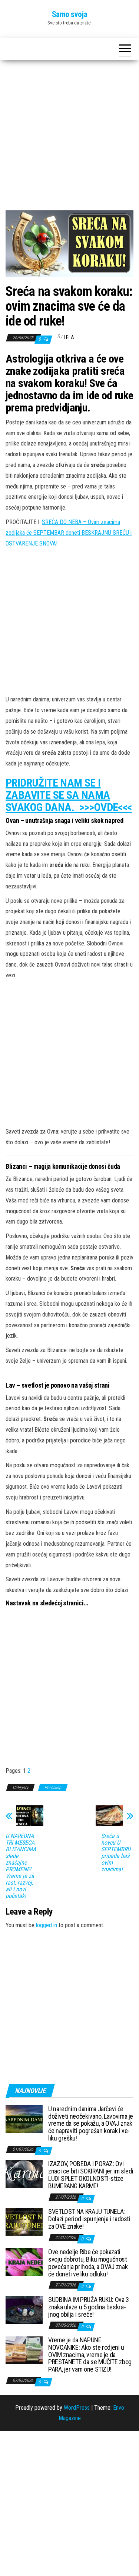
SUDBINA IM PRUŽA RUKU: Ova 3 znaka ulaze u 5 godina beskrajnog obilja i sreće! (89, 2307)
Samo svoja (70, 14)
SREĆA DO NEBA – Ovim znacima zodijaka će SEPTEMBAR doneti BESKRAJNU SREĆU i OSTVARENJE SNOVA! (69, 533)
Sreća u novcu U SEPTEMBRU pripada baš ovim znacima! (116, 1853)
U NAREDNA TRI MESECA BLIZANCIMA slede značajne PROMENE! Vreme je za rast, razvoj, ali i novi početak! (21, 1866)
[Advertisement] (69, 138)
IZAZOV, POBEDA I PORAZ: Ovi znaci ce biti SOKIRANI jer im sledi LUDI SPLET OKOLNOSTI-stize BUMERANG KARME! (91, 2175)
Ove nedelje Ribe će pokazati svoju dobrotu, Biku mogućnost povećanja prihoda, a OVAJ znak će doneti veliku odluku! (88, 2263)
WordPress (77, 2408)
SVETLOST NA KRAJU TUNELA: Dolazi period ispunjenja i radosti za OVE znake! (89, 2219)
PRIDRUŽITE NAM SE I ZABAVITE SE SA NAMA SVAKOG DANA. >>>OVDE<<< (69, 795)
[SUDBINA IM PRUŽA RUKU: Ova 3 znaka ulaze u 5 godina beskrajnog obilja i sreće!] (24, 2310)
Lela (69, 337)
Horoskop (53, 1788)
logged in (47, 1925)
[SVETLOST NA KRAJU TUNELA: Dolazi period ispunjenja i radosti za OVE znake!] (24, 2221)
